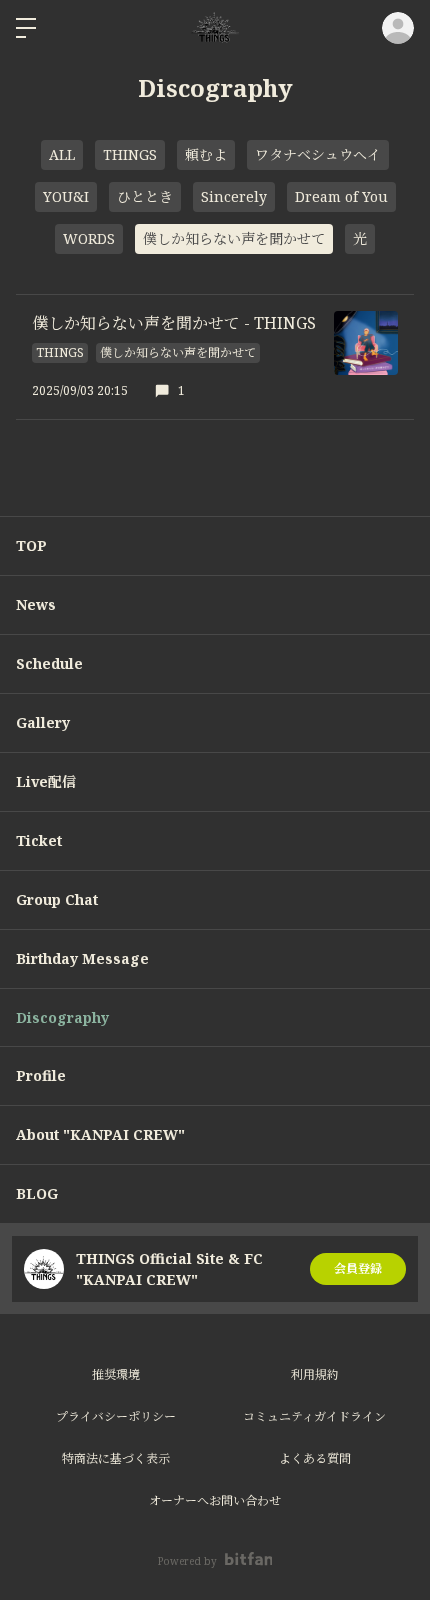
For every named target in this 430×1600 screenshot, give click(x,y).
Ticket (39, 840)
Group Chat (57, 899)
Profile (41, 1075)
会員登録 (358, 1268)
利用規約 (315, 1374)
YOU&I (66, 196)
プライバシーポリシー (116, 1416)
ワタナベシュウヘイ (318, 154)
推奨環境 (116, 1374)
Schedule (49, 663)
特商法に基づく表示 (116, 1458)
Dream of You (341, 196)
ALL (62, 154)
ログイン (398, 28)
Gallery (43, 722)
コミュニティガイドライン (314, 1416)
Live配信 (46, 781)
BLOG (37, 1193)
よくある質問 (315, 1458)
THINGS (130, 154)
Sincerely (234, 196)
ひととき (145, 196)
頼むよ (206, 154)
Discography (62, 1017)
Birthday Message (82, 958)
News (36, 604)
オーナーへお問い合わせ (215, 1500)
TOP (31, 545)
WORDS (89, 238)
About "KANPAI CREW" (100, 1134)
